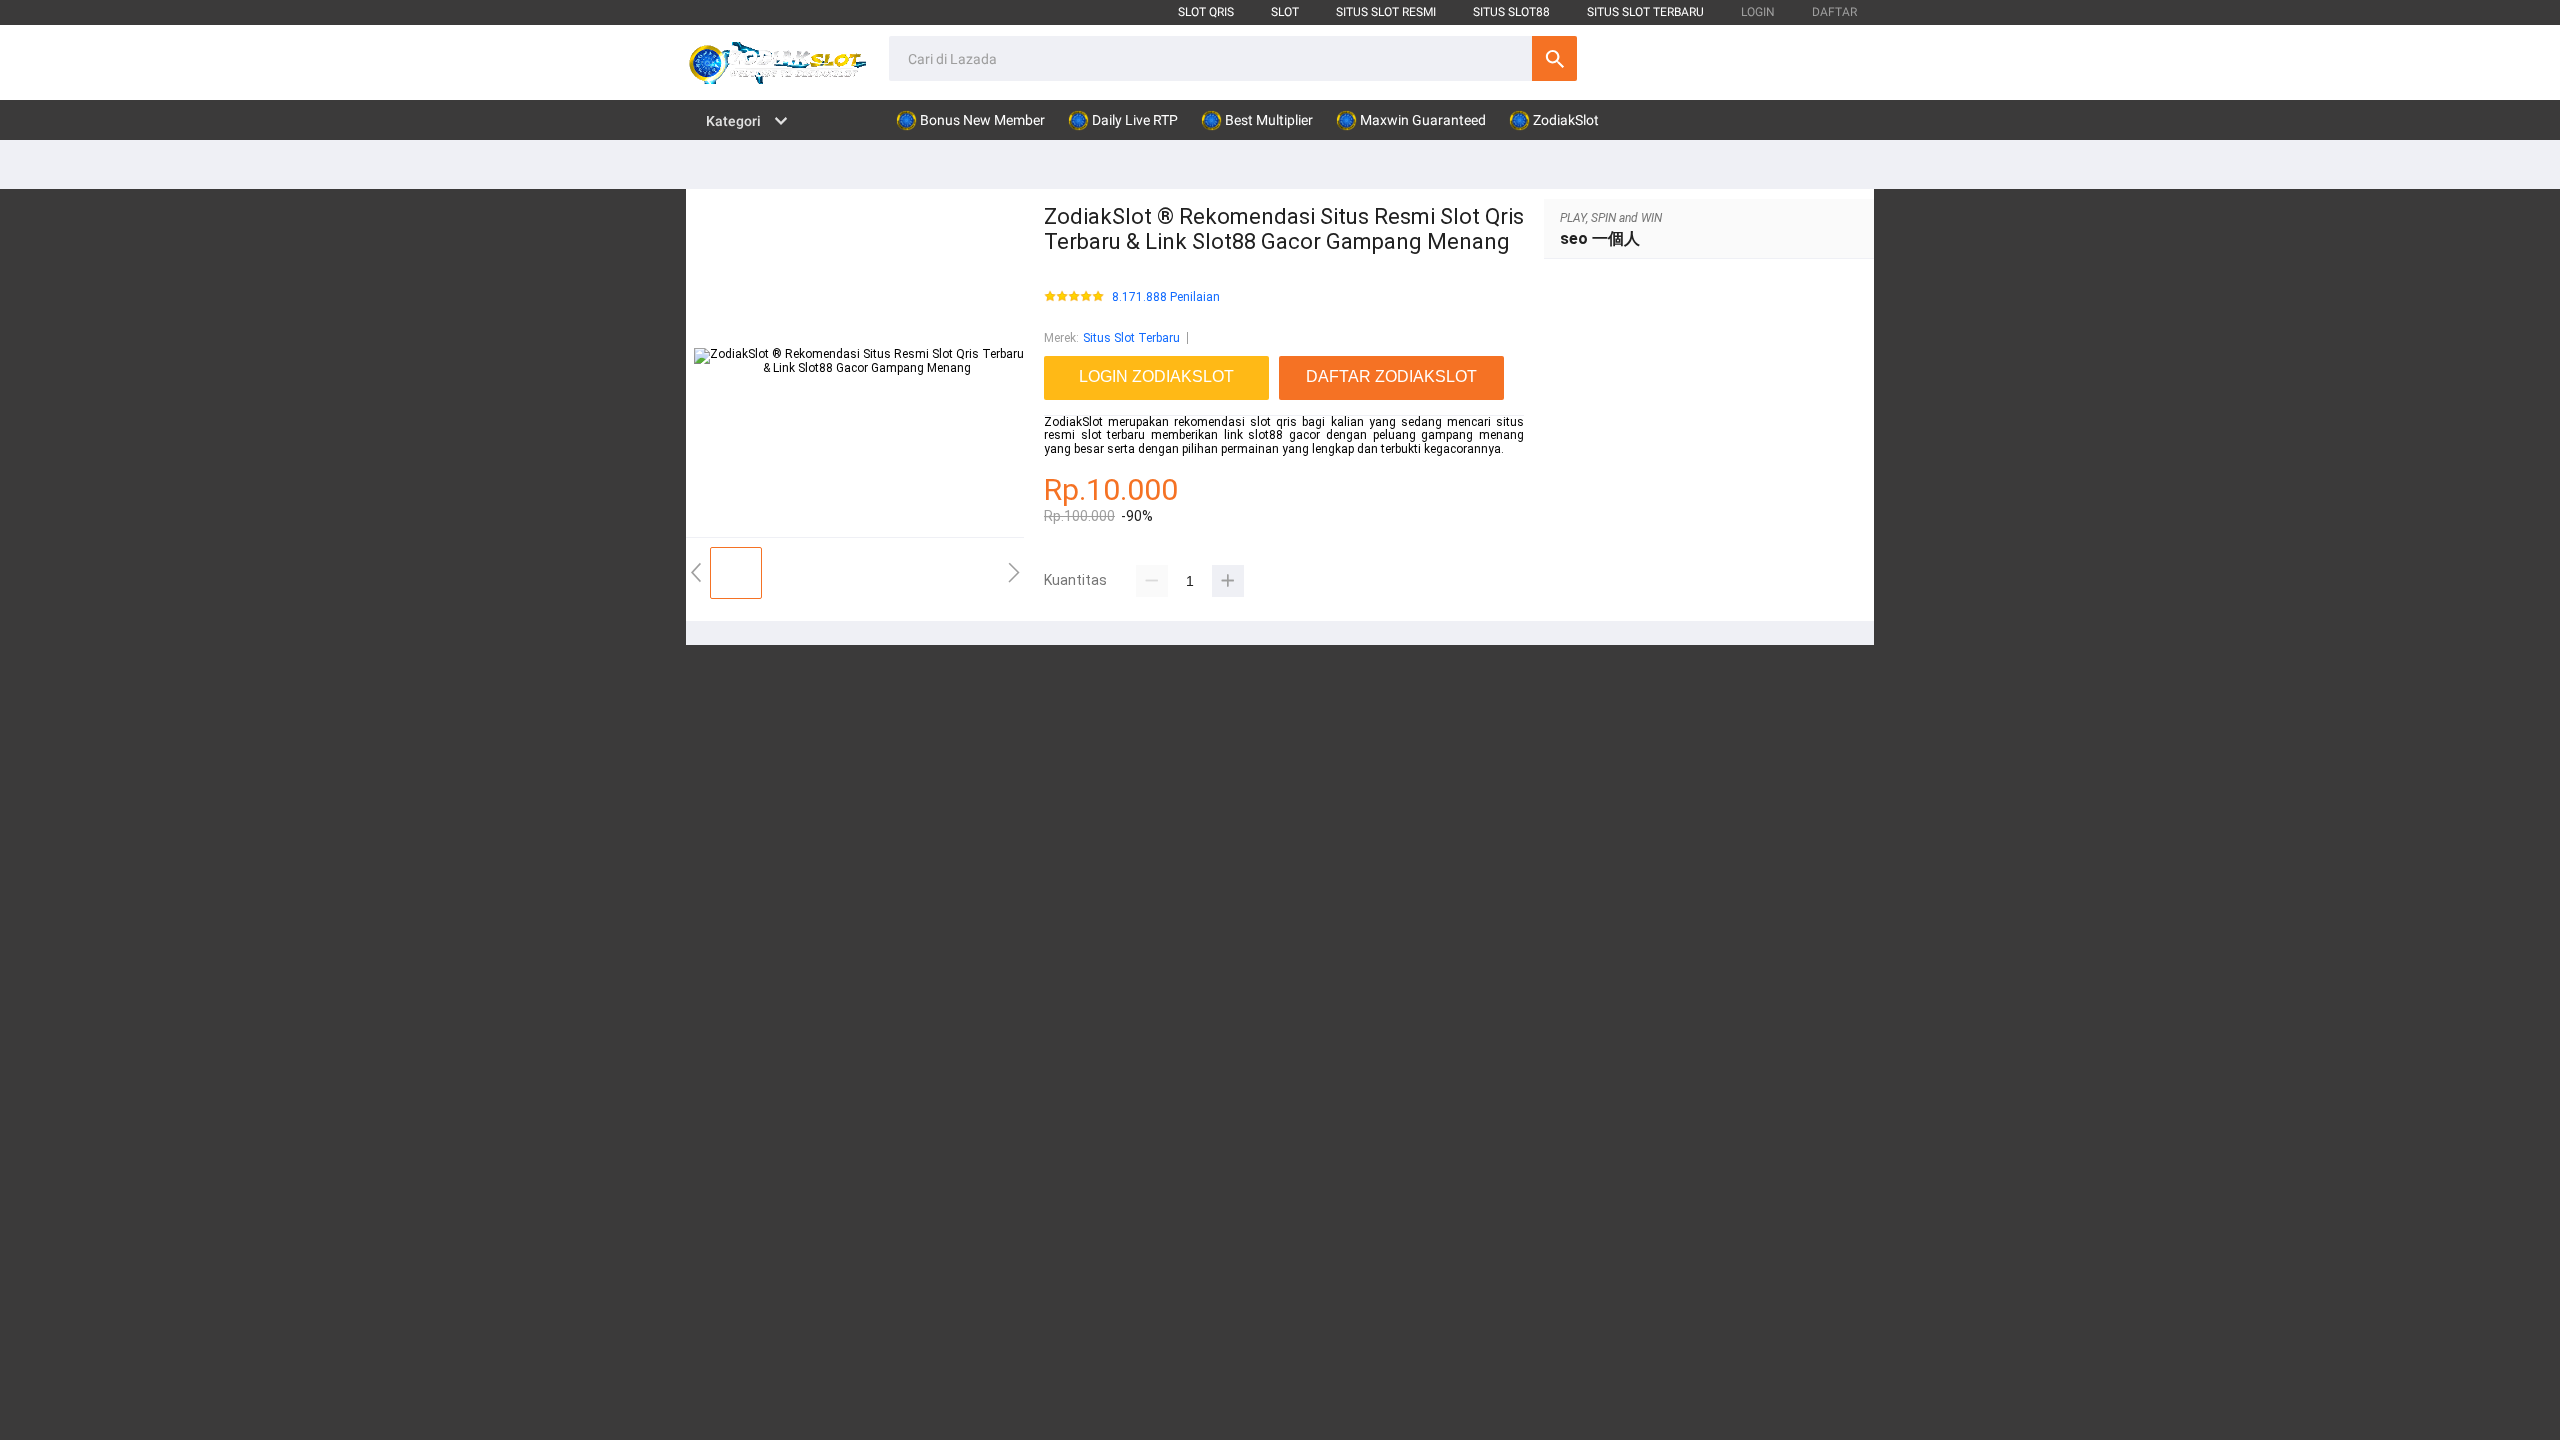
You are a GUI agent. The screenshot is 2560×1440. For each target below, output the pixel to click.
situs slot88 (1511, 12)
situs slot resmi (1386, 12)
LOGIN (1758, 12)
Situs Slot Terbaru (1131, 338)
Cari (1554, 58)
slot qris (1206, 12)
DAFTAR (1834, 12)
